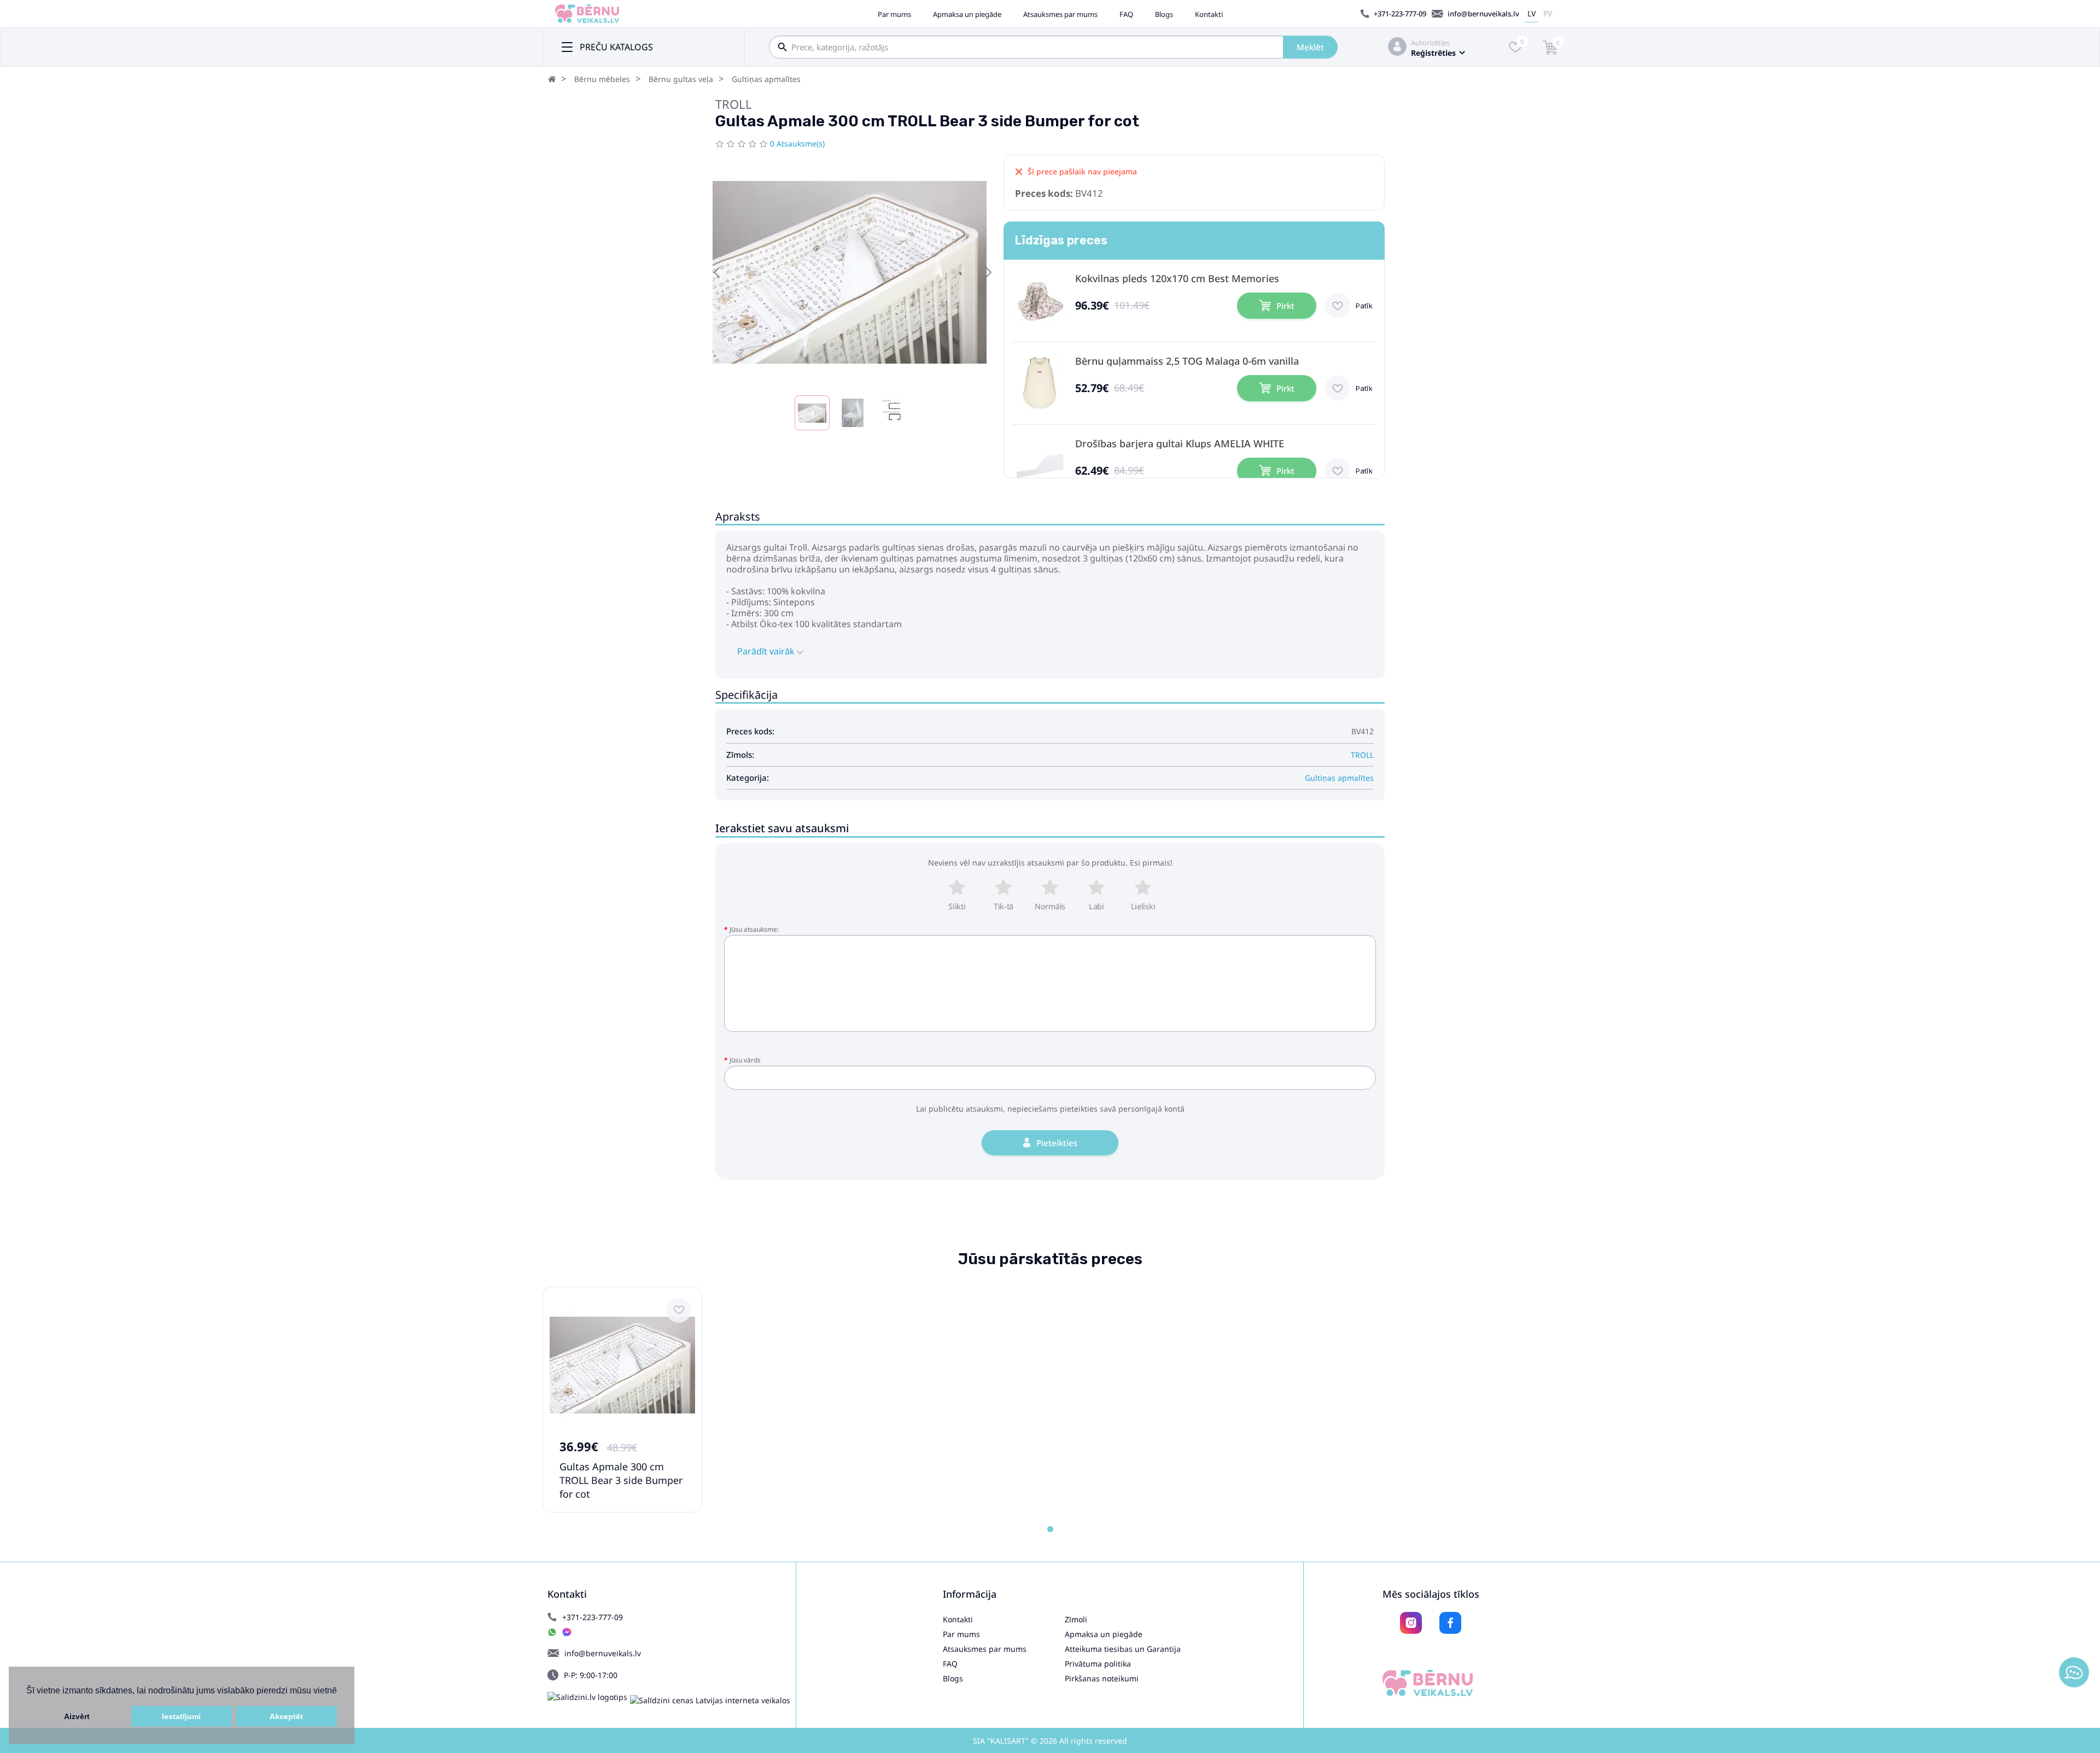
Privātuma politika (1098, 1664)
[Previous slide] (717, 272)
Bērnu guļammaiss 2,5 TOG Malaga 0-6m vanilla (1187, 361)
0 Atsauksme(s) (797, 144)
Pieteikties (1057, 1143)
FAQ (1126, 14)
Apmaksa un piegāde (967, 14)
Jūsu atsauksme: (754, 929)
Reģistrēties (1433, 53)
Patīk (1364, 306)
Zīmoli (1076, 1619)
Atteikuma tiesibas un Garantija (1123, 1649)
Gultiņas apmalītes (766, 79)
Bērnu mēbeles (602, 79)
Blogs (1164, 14)
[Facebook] (1450, 1623)
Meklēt (1310, 47)
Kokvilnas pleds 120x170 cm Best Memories (1177, 279)
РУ (1548, 13)
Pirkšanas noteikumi (1102, 1678)
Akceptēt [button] (286, 1716)
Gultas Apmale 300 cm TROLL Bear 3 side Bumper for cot (621, 1480)
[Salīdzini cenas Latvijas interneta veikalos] (710, 1700)
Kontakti (1209, 14)
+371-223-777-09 (1400, 14)
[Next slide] (988, 272)
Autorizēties (1430, 43)
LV (1532, 13)
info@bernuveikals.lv (1483, 14)
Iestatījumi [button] (181, 1716)
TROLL (734, 104)
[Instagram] (1411, 1623)
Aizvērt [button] (77, 1716)
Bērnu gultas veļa (681, 79)
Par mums (894, 14)
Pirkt (1285, 306)
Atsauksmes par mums (1060, 14)
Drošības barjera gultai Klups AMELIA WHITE (1180, 444)
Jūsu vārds (745, 1060)
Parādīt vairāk (767, 651)
